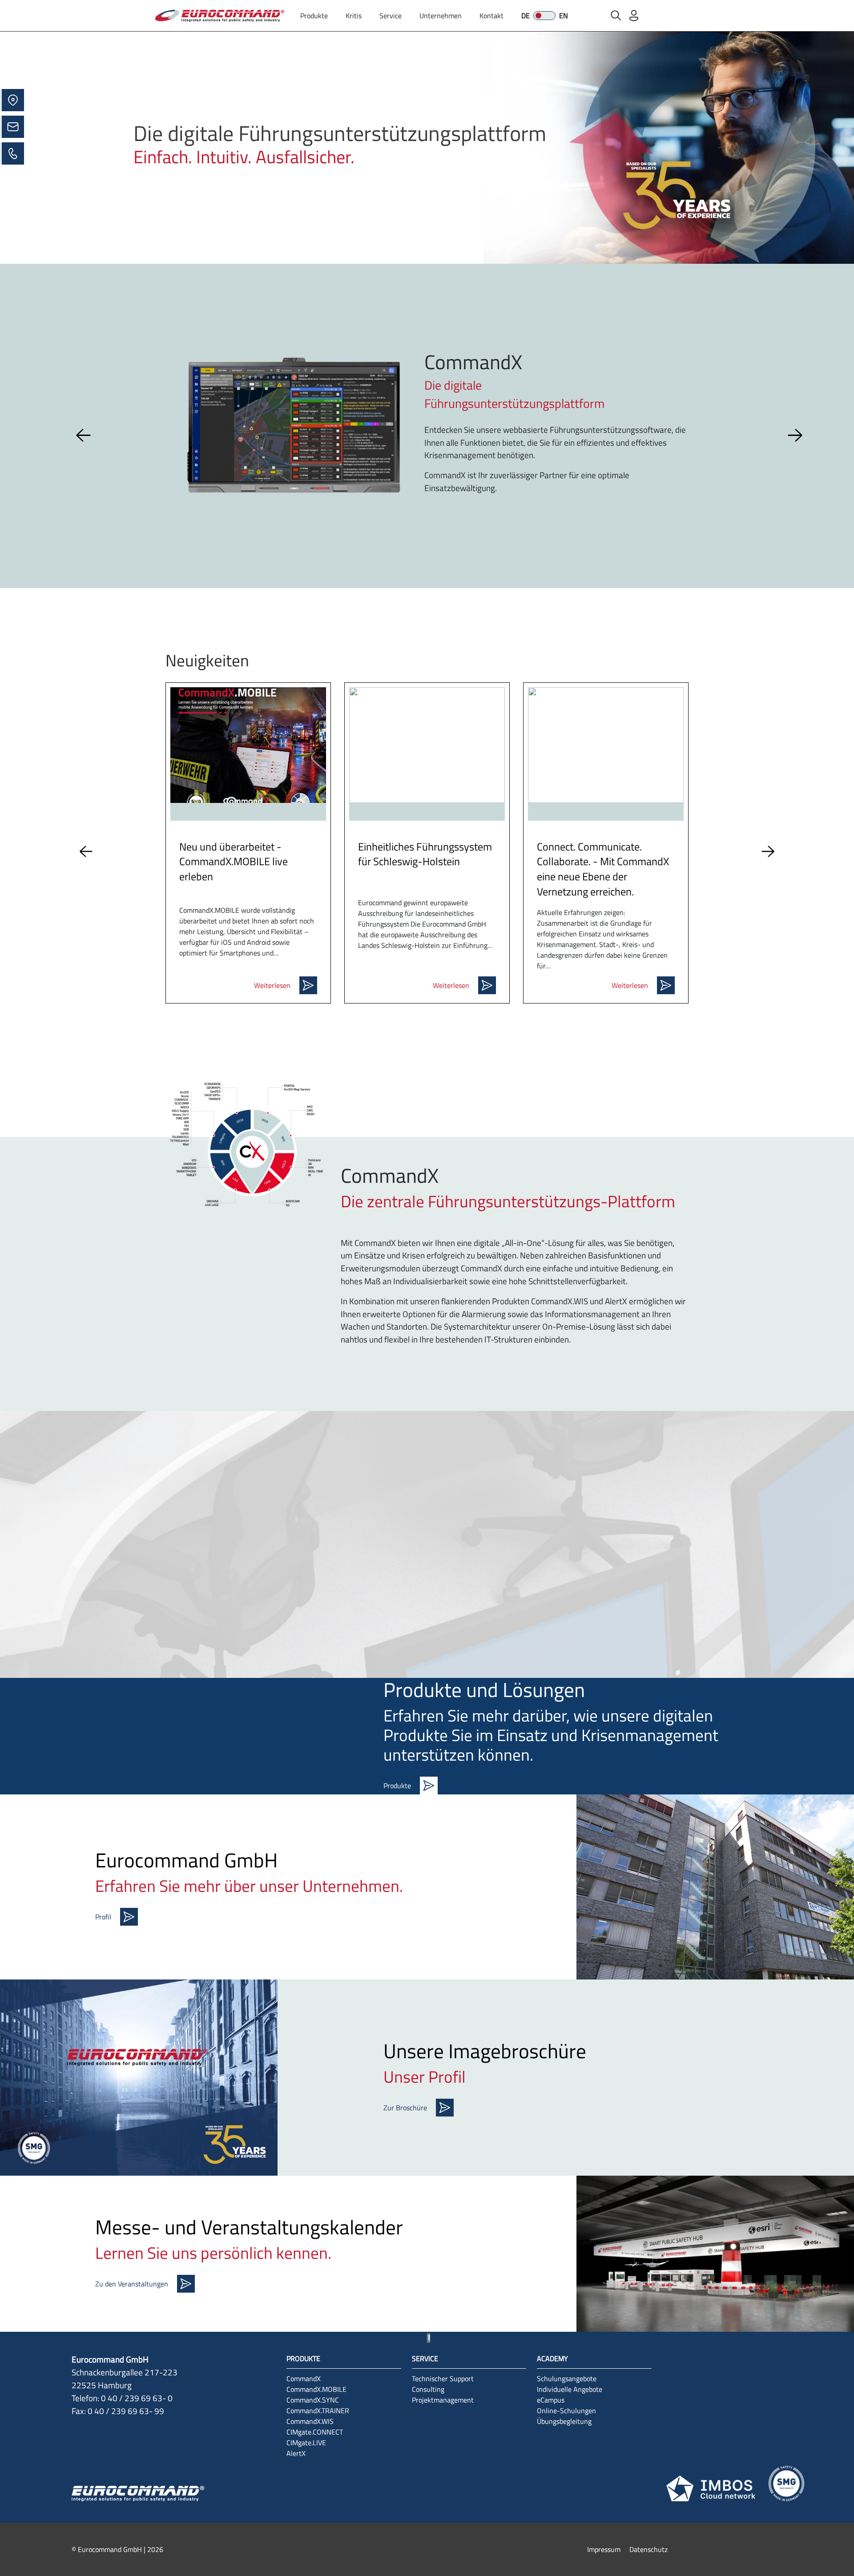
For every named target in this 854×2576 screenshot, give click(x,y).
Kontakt (491, 16)
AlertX (296, 2453)
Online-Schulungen (566, 2411)
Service (391, 16)
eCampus (551, 2400)
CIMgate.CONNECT (315, 2432)
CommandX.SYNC (313, 2400)
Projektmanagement (443, 2400)
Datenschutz (649, 2549)
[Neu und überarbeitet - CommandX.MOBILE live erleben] (248, 745)
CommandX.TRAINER (318, 2411)
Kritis (354, 16)
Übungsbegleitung (564, 2421)
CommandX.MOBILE (316, 2389)
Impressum (604, 2549)
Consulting (428, 2389)
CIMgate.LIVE (306, 2443)
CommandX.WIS (310, 2421)
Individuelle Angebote (570, 2389)
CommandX (304, 2378)
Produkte (314, 16)
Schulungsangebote (567, 2378)
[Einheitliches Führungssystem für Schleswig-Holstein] (427, 745)
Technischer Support (443, 2378)
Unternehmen (441, 16)
